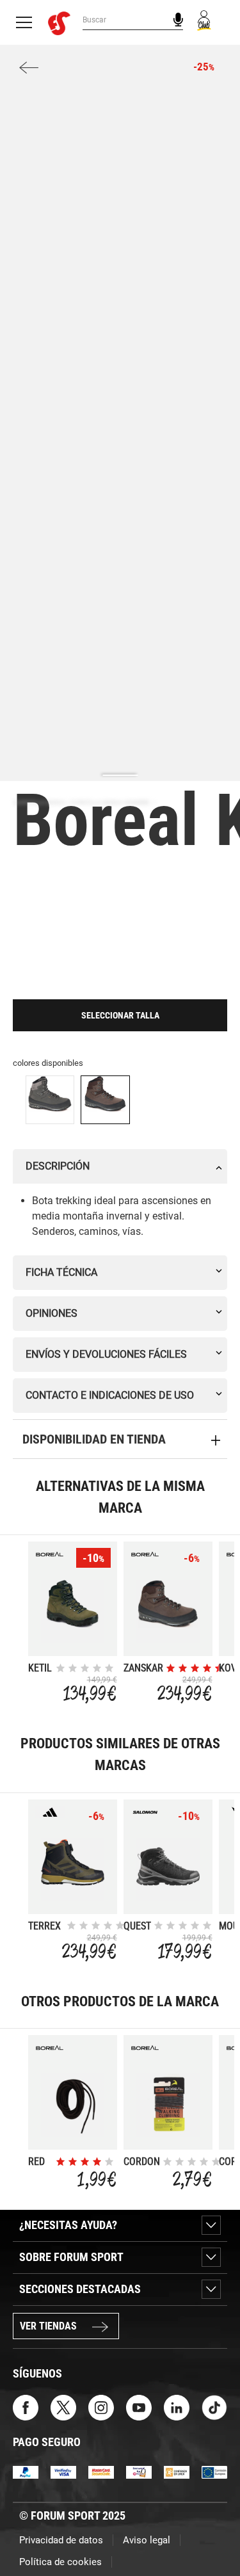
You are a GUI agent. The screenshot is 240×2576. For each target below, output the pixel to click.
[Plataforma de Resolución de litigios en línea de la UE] (214, 2471)
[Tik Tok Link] (214, 2407)
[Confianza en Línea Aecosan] (177, 2471)
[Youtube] (139, 2407)
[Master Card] (101, 2471)
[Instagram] (101, 2407)
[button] (212, 2530)
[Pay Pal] (26, 2471)
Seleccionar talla (120, 1015)
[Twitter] (63, 2407)
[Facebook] (26, 2407)
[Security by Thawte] (139, 2471)
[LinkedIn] (177, 2407)
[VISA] (63, 2471)
